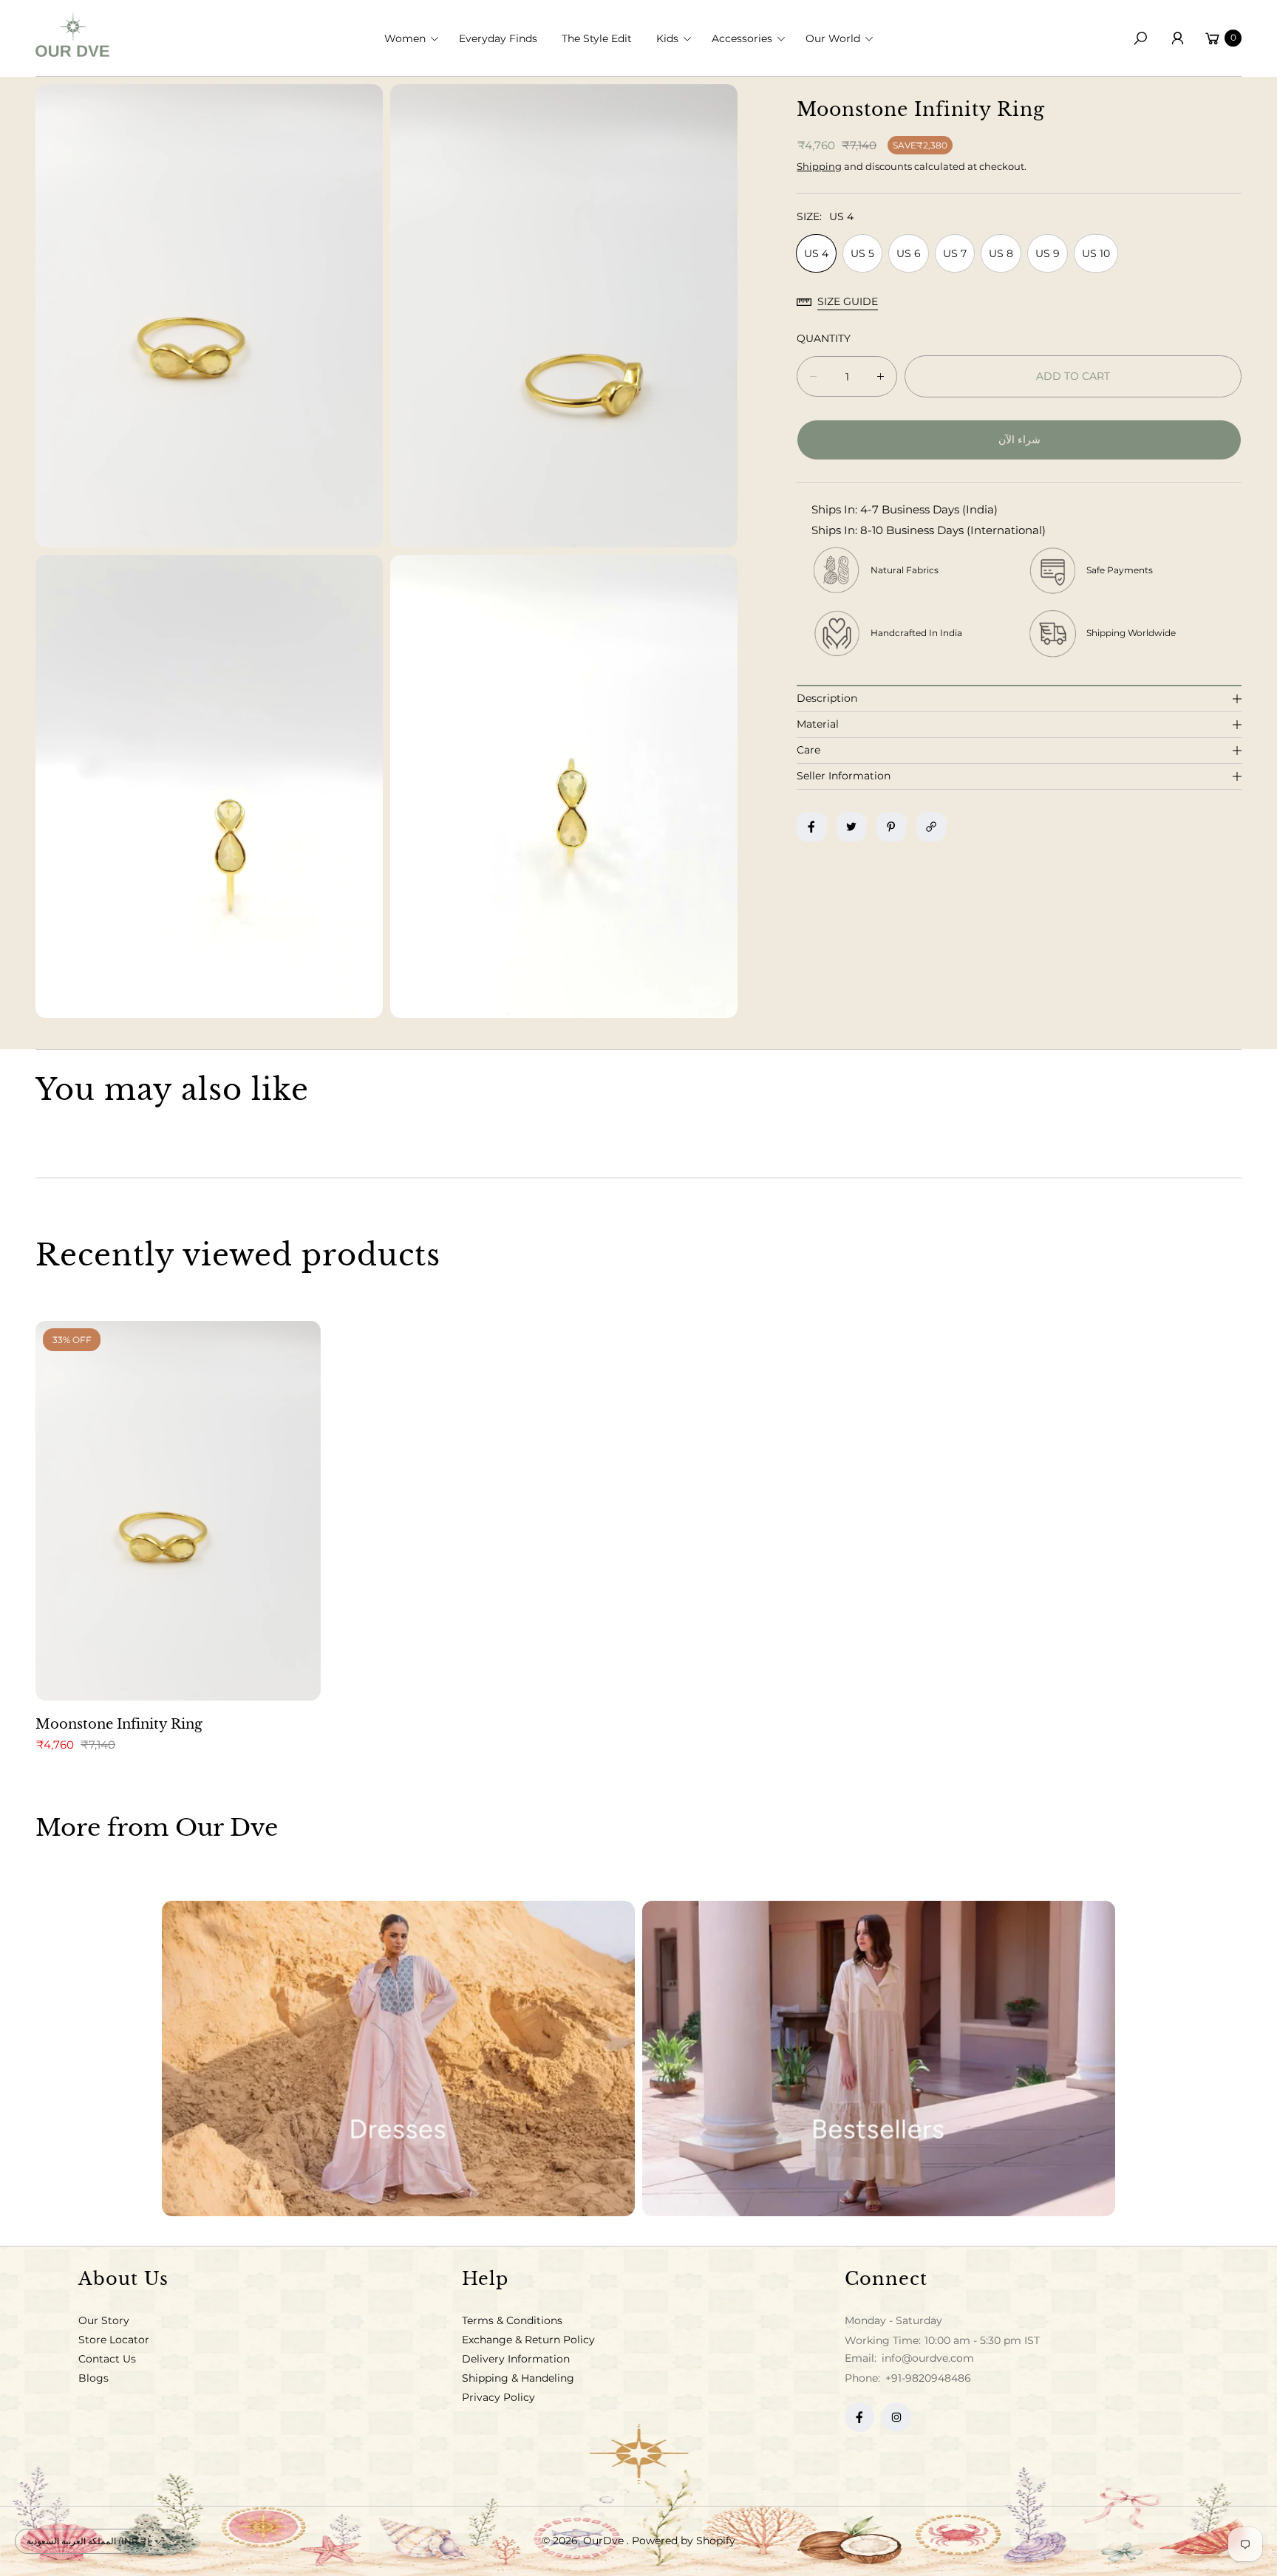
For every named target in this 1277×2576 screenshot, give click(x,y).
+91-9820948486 (928, 2378)
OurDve (605, 2541)
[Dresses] (398, 2059)
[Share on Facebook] (811, 827)
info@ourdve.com (926, 2358)
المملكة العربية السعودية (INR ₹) (88, 2541)
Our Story (104, 2320)
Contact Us (107, 2359)
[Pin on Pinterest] (891, 827)
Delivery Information (516, 2359)
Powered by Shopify (684, 2541)
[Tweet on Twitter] (851, 827)
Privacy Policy (498, 2397)
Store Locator (114, 2340)
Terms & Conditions (512, 2320)
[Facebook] (859, 2417)
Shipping (819, 166)
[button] (416, 38)
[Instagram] (896, 2417)
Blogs (93, 2378)
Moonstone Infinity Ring (119, 1724)
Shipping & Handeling (518, 2378)
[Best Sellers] (879, 2059)
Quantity (824, 338)
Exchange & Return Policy (528, 2340)
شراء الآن (1019, 440)
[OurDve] (72, 34)
